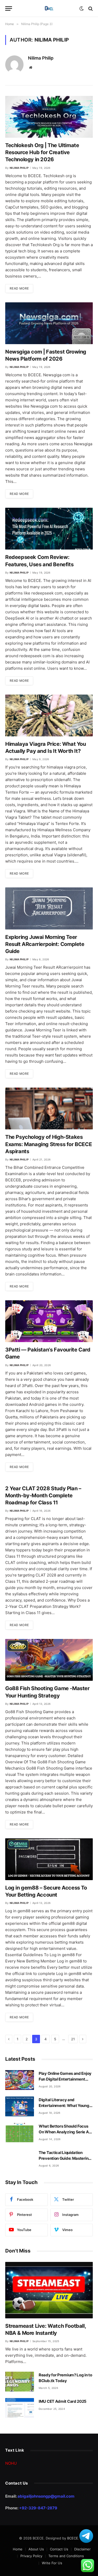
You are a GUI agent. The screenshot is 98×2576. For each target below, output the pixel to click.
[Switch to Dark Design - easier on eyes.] (82, 9)
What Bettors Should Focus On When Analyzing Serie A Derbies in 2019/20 (64, 2132)
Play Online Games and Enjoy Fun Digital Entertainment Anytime (65, 2079)
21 (73, 2039)
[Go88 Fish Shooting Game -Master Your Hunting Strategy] (49, 1660)
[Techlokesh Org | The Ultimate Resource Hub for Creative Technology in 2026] (49, 117)
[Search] (90, 8)
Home (18, 2549)
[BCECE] (49, 8)
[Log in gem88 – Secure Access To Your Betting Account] (49, 1859)
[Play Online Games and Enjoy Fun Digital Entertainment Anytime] (20, 2080)
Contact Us (59, 2549)
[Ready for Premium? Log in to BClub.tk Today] (20, 2382)
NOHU (11, 2463)
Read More (19, 288)
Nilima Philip (41, 58)
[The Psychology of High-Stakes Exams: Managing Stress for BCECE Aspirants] (49, 1108)
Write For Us (52, 2563)
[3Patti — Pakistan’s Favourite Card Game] (49, 1321)
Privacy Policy (31, 2556)
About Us (36, 2549)
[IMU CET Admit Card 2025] (20, 2408)
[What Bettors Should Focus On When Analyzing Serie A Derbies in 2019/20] (20, 2133)
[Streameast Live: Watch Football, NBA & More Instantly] (49, 2290)
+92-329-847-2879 (38, 2508)
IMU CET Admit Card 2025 (63, 2401)
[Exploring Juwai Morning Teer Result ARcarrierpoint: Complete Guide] (49, 908)
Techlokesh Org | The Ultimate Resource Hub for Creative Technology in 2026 (42, 152)
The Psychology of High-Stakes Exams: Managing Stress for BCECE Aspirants (48, 1144)
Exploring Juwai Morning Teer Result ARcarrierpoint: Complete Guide (45, 944)
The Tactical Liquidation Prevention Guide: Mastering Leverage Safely (65, 2158)
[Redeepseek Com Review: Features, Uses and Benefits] (49, 529)
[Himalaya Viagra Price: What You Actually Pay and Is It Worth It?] (49, 715)
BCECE (73, 2538)
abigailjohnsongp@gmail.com (46, 2496)
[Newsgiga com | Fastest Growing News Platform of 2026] (49, 323)
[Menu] (9, 8)
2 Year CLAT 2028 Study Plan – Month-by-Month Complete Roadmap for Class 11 (43, 1495)
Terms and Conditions (66, 2556)
